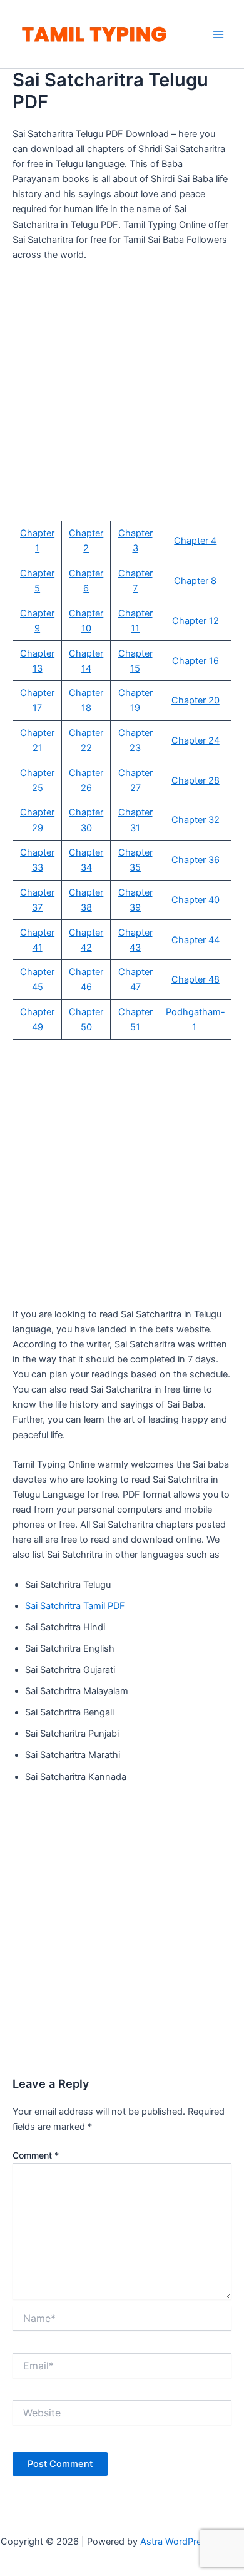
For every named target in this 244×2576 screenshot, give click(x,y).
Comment (36, 2155)
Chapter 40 (196, 900)
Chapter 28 (196, 780)
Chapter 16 (196, 661)
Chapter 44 (196, 940)
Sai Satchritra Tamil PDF (75, 1606)
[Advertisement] (122, 399)
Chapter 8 (195, 581)
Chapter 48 (196, 979)
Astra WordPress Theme (192, 2542)
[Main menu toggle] (218, 34)
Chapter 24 (196, 740)
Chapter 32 (196, 820)
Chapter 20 (196, 700)
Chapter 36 (196, 860)
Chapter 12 (196, 621)
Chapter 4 (195, 541)
